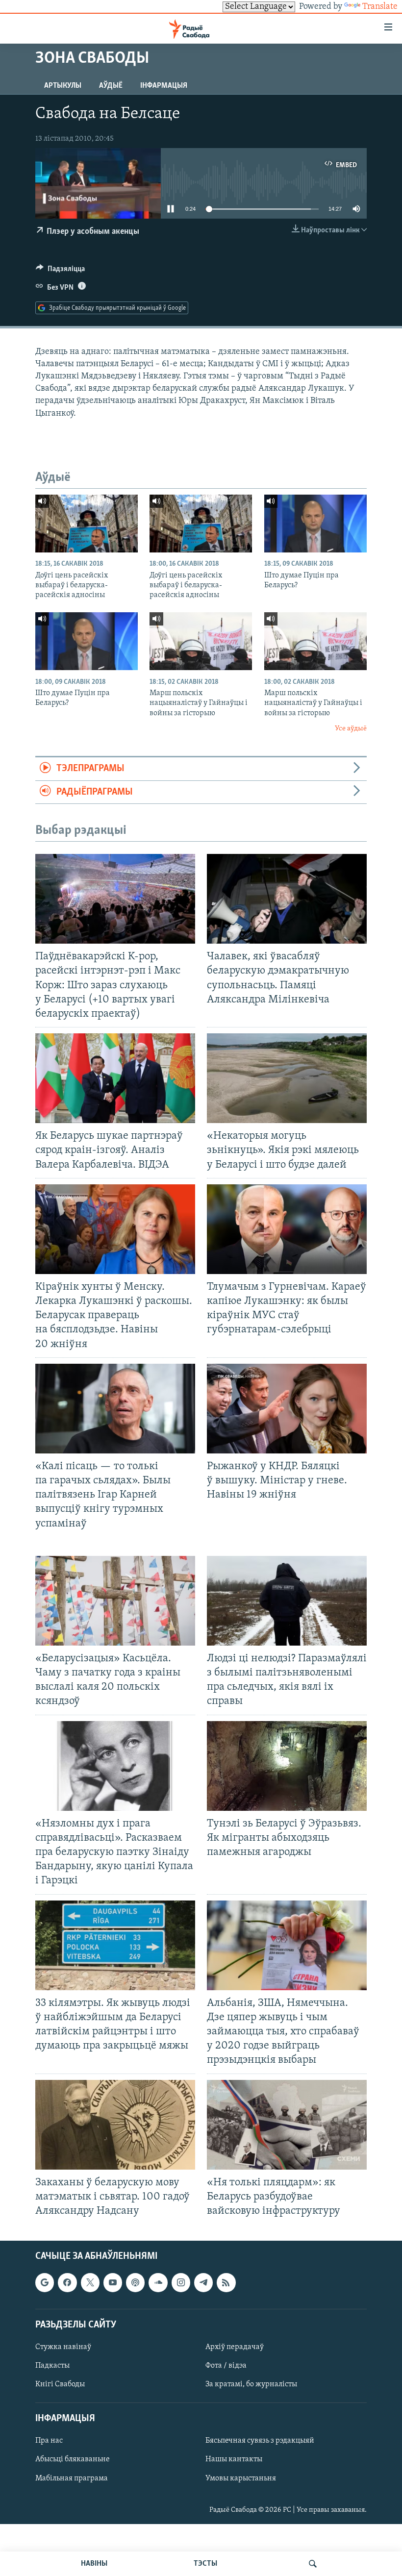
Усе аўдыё (351, 729)
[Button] (60, 271)
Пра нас (49, 2441)
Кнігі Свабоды (60, 2384)
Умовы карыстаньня (241, 2478)
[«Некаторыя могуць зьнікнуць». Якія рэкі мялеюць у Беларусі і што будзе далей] (287, 1078)
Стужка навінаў (63, 2347)
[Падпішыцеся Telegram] (203, 2283)
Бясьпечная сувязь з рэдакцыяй (260, 2441)
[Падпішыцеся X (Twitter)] (90, 2283)
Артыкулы (63, 86)
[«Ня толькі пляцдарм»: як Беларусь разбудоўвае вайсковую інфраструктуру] (287, 2125)
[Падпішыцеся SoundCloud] (158, 2283)
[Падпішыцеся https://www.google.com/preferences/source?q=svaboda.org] (45, 2283)
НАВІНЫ (94, 2564)
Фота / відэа (226, 2366)
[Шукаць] (313, 2564)
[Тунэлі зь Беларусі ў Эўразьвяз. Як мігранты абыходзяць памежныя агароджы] (287, 1766)
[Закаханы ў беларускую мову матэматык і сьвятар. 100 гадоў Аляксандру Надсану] (115, 2125)
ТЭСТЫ (205, 2564)
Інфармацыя (164, 86)
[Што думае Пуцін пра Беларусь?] (315, 524)
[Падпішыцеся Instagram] (181, 2283)
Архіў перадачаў (235, 2347)
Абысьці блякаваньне (73, 2460)
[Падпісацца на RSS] (226, 2283)
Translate (380, 7)
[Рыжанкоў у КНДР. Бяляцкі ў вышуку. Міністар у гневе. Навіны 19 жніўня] (287, 1409)
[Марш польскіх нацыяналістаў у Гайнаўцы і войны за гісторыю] (201, 641)
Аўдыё (111, 86)
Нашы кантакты (234, 2460)
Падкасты (52, 2366)
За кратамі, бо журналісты (251, 2384)
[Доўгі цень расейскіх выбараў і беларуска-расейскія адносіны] (87, 524)
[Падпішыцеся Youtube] (113, 2283)
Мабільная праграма (72, 2478)
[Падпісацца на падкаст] (135, 2283)
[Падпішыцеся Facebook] (67, 2283)
